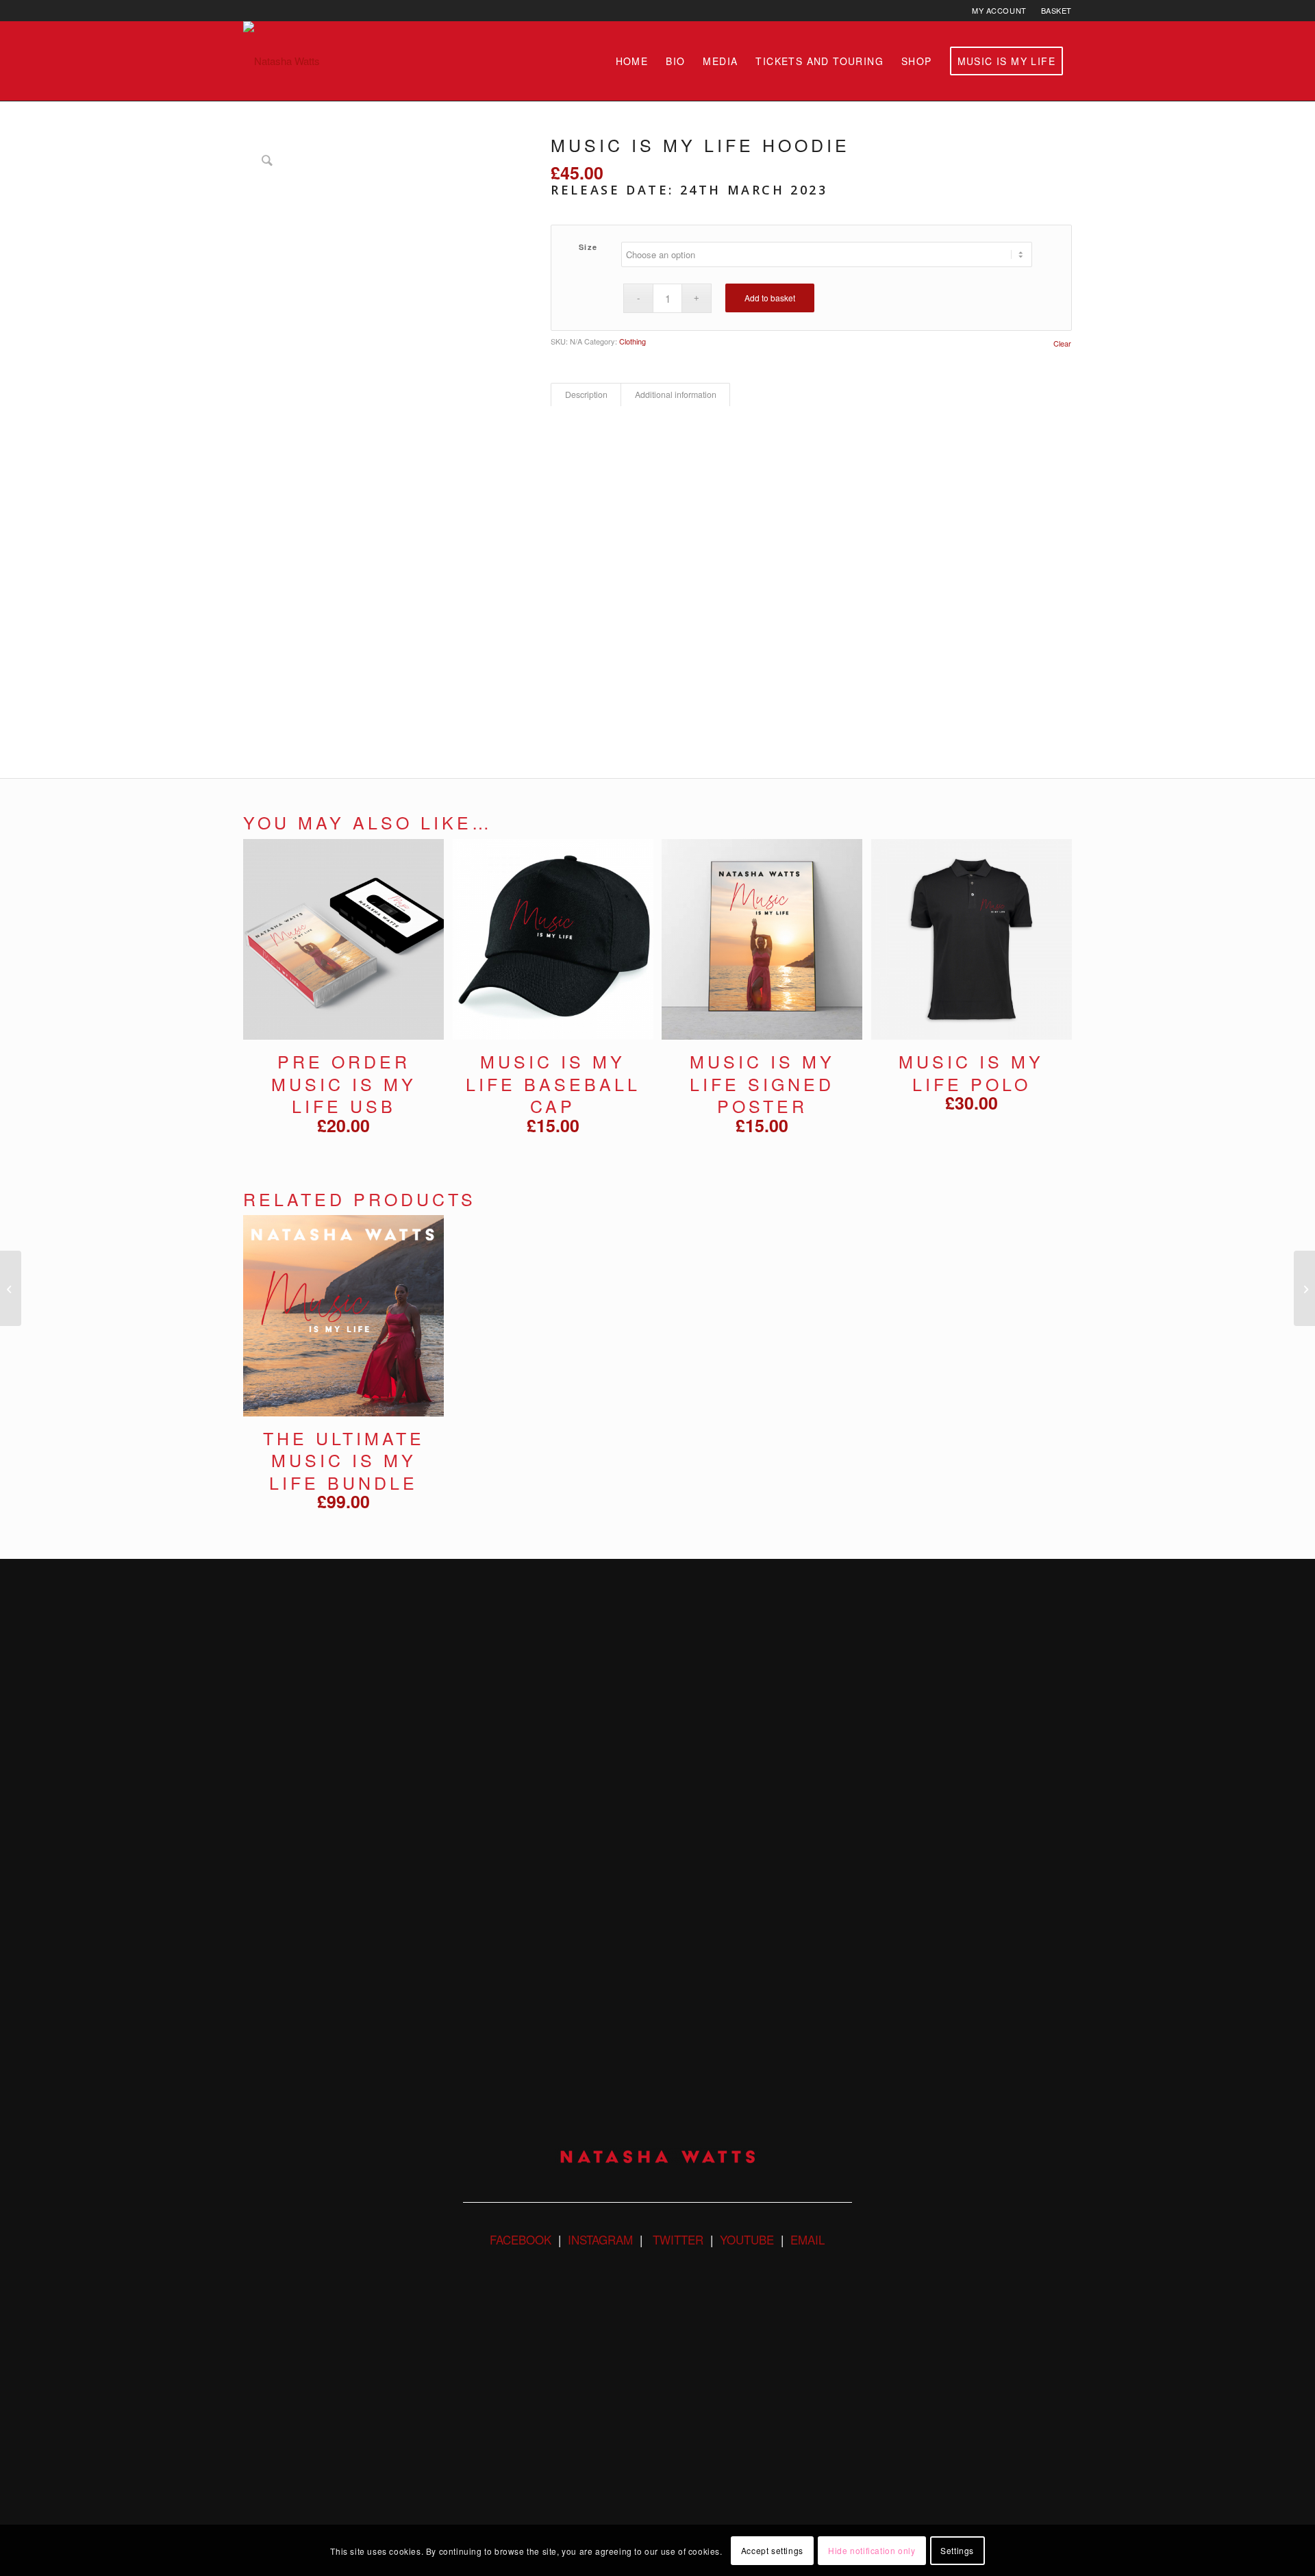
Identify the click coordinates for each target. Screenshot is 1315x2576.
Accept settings (772, 2550)
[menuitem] (1000, 10)
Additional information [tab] (676, 395)
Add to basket (770, 298)
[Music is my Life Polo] (11, 1288)
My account (999, 10)
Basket (1056, 10)
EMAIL (807, 2239)
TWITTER (676, 2239)
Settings (957, 2550)
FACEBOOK (521, 2239)
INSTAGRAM (600, 2239)
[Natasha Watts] (281, 61)
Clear (1062, 343)
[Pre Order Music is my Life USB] (1304, 1288)
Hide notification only (872, 2550)
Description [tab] (586, 395)
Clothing (633, 341)
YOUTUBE (747, 2239)
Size (588, 247)
